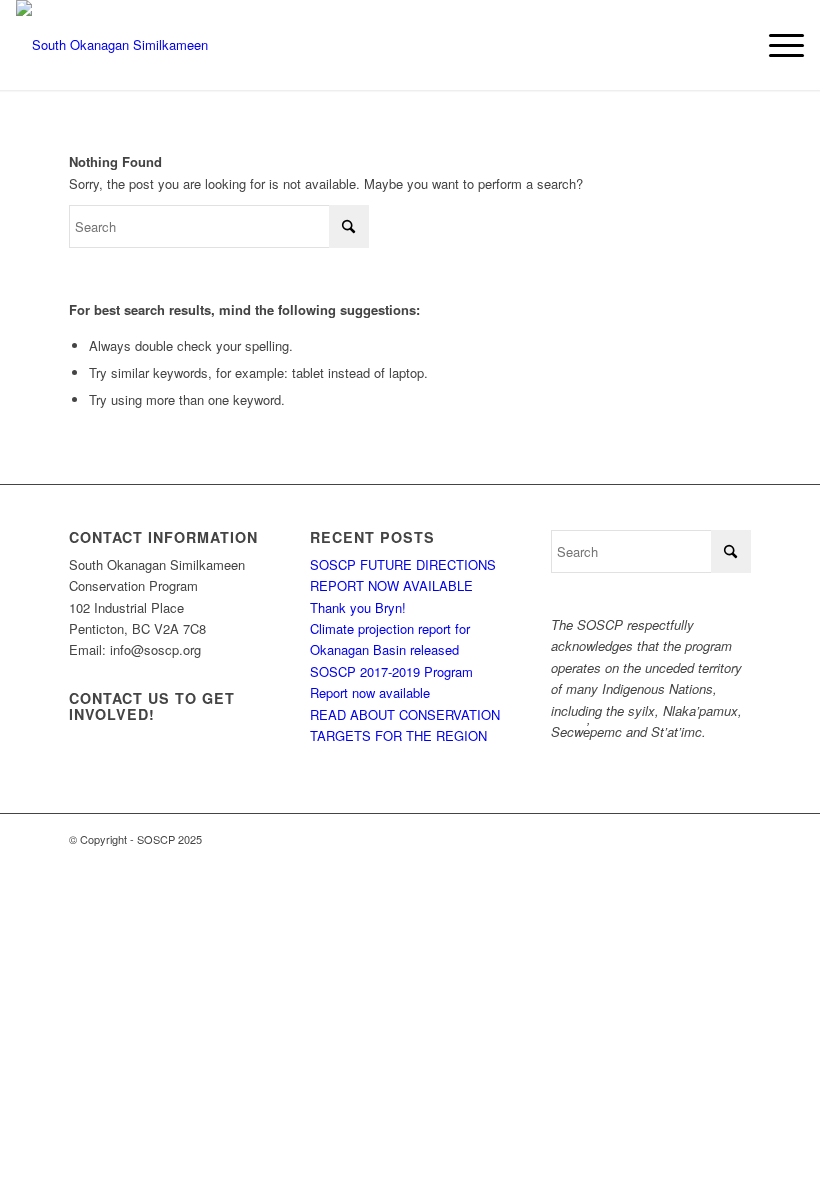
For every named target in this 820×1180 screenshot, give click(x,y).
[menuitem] (776, 45)
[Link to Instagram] (676, 839)
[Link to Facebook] (646, 839)
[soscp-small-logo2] (151, 45)
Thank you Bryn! (358, 607)
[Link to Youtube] (706, 839)
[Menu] (776, 45)
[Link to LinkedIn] (736, 839)
